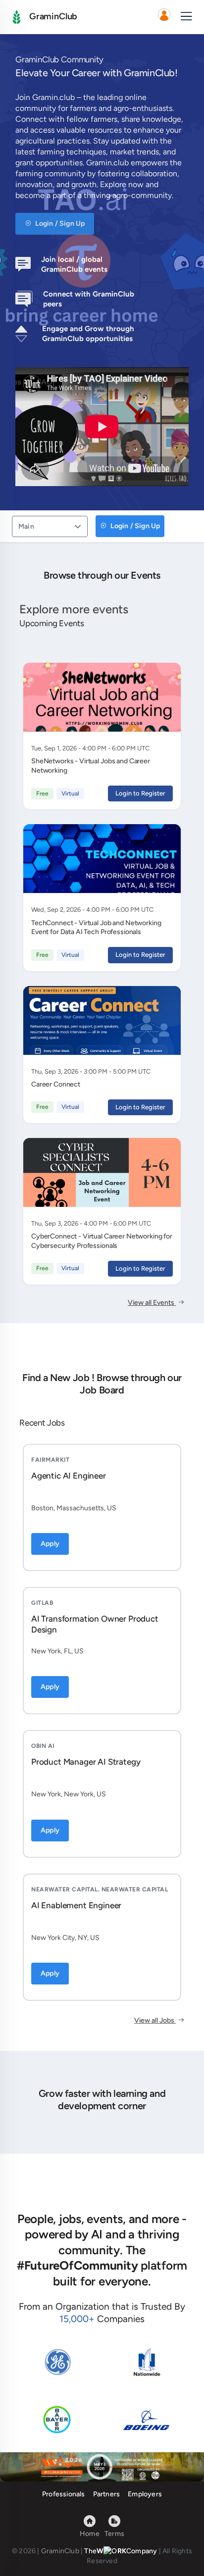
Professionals (64, 2494)
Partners (107, 2494)
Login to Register (140, 793)
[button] (164, 17)
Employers (145, 2494)
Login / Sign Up (59, 223)
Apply (50, 1544)
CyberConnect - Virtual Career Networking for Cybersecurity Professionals (102, 1241)
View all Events (152, 1303)
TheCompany (121, 2551)
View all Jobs (155, 2020)
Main (26, 526)
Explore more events (74, 609)
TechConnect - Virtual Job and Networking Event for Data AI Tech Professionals (96, 928)
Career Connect (56, 1084)
